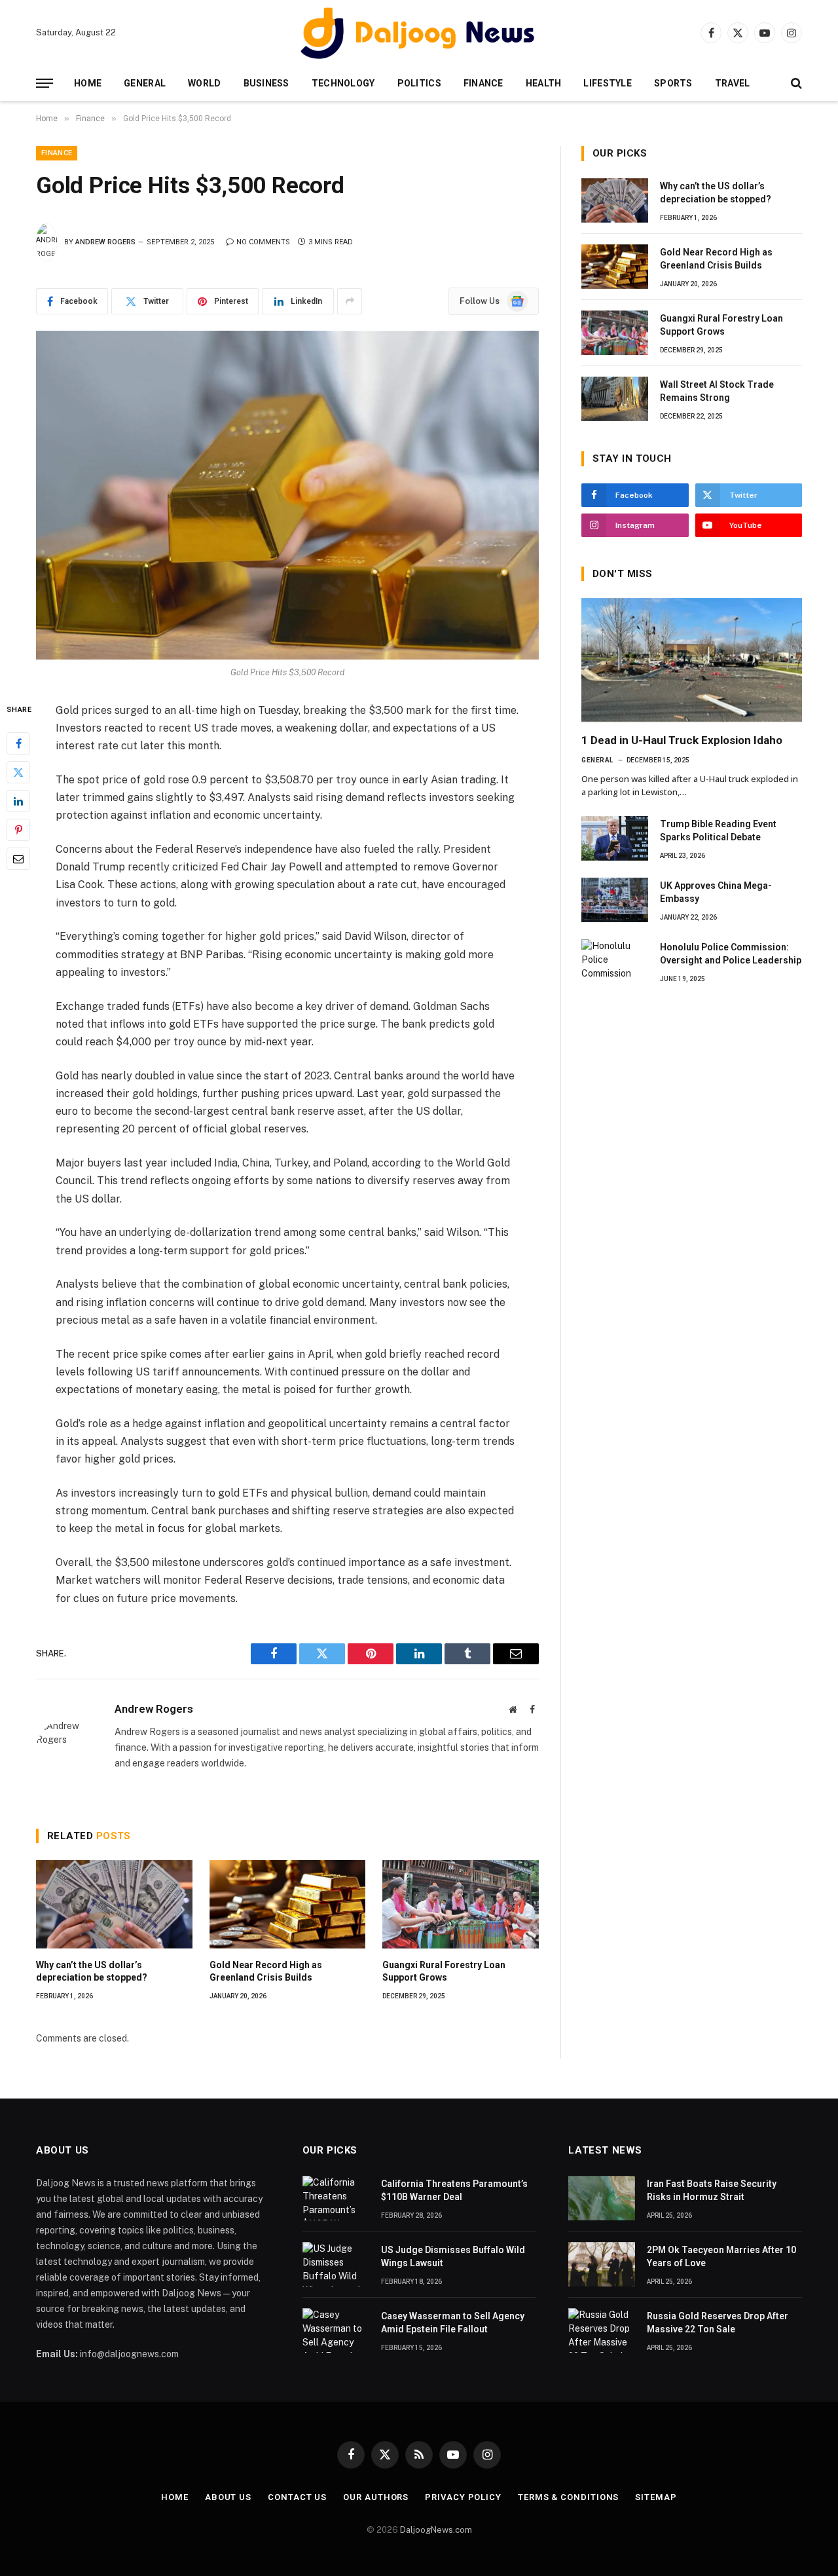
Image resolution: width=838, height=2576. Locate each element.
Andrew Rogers (105, 242)
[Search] (795, 84)
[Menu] (45, 84)
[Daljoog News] (419, 33)
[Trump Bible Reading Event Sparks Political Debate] (615, 838)
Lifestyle (608, 83)
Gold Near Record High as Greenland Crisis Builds (266, 1971)
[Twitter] (18, 772)
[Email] (18, 858)
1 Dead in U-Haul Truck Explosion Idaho (682, 740)
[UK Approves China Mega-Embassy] (615, 900)
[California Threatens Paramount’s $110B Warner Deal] (336, 2198)
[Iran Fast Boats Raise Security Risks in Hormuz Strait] (602, 2198)
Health (544, 83)
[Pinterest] (18, 829)
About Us (228, 2497)
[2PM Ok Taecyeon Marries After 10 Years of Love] (602, 2264)
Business (266, 83)
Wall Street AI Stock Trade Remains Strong (717, 391)
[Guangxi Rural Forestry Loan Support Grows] (461, 1904)
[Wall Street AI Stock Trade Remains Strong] (615, 399)
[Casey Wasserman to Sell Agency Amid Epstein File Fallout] (336, 2330)
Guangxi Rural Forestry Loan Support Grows (444, 1971)
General (145, 83)
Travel (733, 83)
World (204, 83)
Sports (673, 83)
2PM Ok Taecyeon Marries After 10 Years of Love (721, 2256)
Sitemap (656, 2497)
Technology (343, 83)
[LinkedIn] (18, 800)
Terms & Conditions (568, 2497)
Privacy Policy (463, 2497)
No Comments (263, 242)
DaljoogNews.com (436, 2530)
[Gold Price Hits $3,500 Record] (287, 495)
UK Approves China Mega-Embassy (716, 892)
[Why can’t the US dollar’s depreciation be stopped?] (114, 1904)
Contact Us (297, 2497)
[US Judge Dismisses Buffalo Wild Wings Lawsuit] (336, 2264)
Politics (419, 83)
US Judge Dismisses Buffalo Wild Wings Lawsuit (453, 2256)
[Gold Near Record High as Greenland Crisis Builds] (288, 1904)
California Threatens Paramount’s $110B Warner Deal (454, 2190)
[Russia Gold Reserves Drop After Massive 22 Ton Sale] (602, 2330)
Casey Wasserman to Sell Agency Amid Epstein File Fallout (453, 2323)
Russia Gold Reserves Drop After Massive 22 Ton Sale (718, 2323)
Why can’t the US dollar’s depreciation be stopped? (92, 1971)
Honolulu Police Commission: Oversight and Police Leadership (731, 954)
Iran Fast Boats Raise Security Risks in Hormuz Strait (712, 2190)
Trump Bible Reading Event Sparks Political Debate (718, 831)
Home (88, 83)
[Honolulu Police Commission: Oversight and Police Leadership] (615, 961)
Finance (483, 83)
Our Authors (376, 2497)
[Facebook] (18, 743)
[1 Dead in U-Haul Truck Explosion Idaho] (692, 660)
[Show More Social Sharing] (350, 301)
